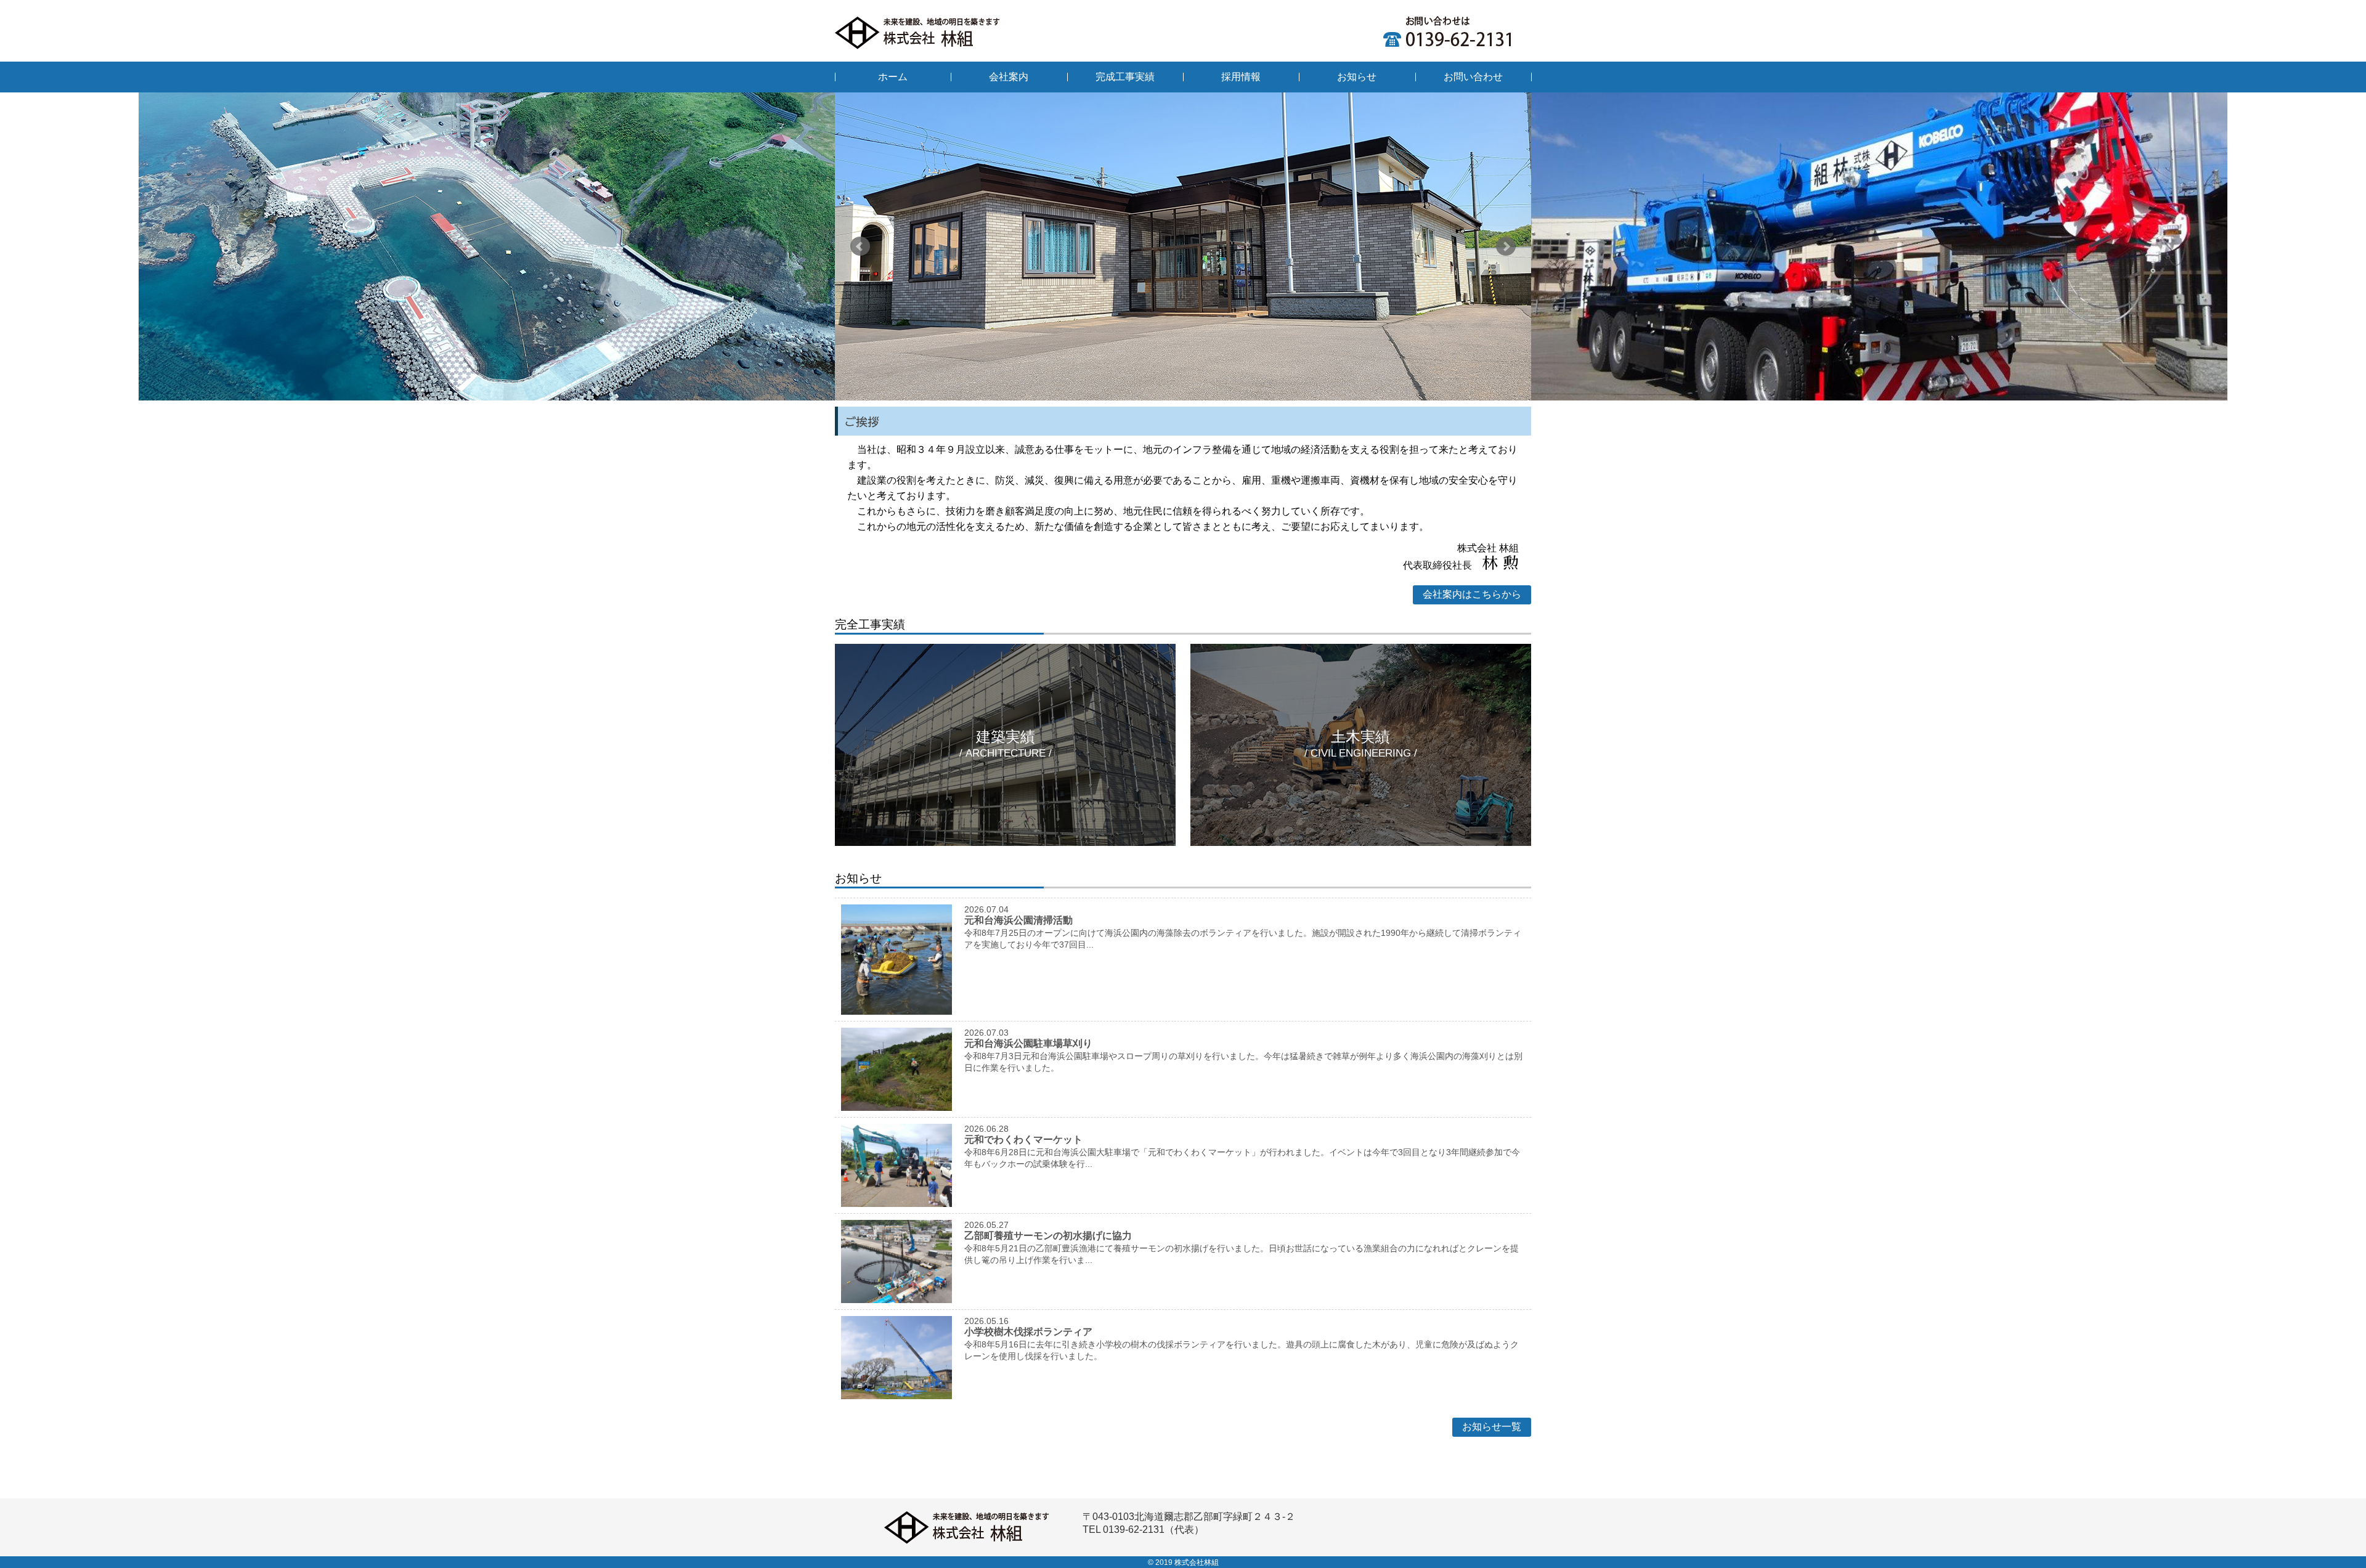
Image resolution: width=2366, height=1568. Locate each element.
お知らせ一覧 (1492, 1427)
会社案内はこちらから (1472, 594)
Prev (860, 246)
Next (1506, 246)
